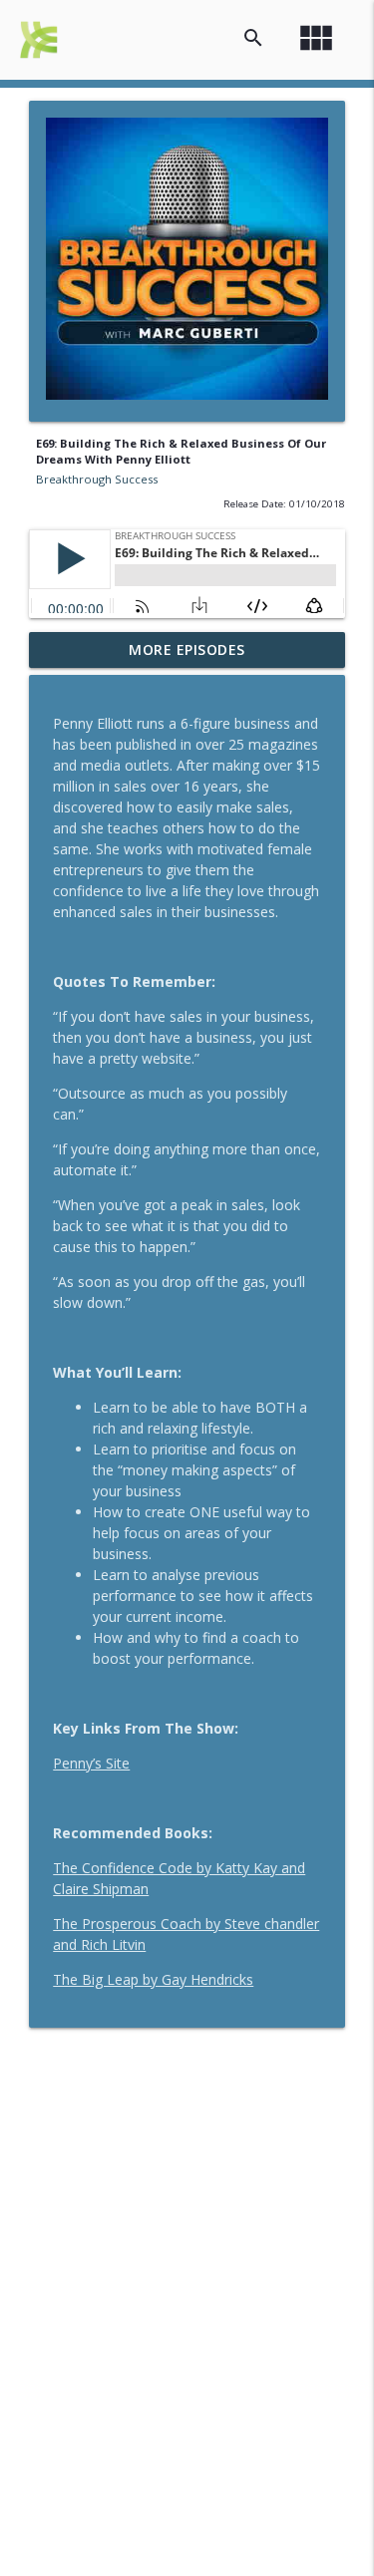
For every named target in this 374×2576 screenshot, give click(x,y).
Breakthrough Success (97, 479)
